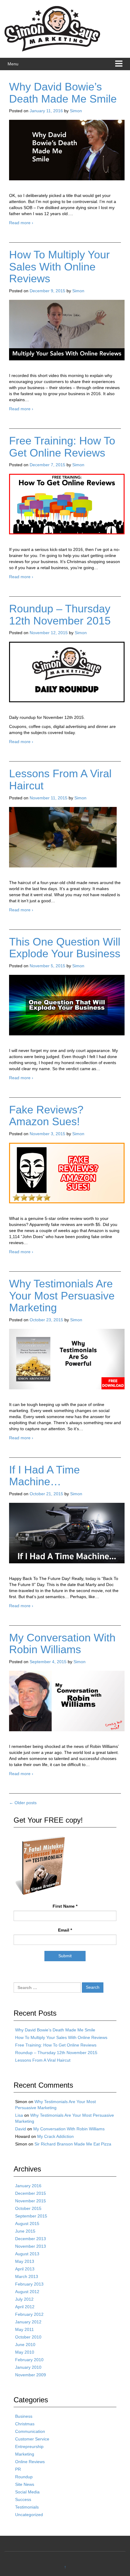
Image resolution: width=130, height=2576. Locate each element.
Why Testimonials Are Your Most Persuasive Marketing (62, 1296)
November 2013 (31, 2246)
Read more (21, 223)
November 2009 (31, 2375)
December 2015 (31, 2193)
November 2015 (31, 2201)
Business (24, 2416)
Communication (30, 2431)
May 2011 (24, 2329)
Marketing (25, 2454)
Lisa (19, 2115)
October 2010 (28, 2337)
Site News (25, 2484)
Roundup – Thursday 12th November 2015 (60, 615)
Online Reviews (30, 2462)
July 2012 (24, 2299)
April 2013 (25, 2269)
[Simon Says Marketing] (52, 28)
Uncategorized (29, 2515)
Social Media (27, 2492)
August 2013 (27, 2254)
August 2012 (27, 2292)
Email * (65, 1930)
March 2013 (27, 2276)
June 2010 (25, 2345)
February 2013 (29, 2284)
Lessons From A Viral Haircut (60, 780)
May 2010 (25, 2352)
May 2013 (25, 2261)
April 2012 (25, 2307)
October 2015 (28, 2208)
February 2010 (29, 2360)
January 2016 (28, 2186)
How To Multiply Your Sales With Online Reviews (59, 267)
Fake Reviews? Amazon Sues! (46, 1116)
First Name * (65, 1906)
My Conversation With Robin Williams (62, 1644)
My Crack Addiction (55, 2136)
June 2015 (25, 2231)
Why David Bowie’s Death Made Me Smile (63, 93)
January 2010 (28, 2367)
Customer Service (32, 2439)
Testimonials (27, 2507)
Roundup (24, 2477)
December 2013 (31, 2239)
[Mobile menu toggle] (119, 64)
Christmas (25, 2424)
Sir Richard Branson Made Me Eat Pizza (73, 2144)
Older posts (23, 1803)
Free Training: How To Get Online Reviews (62, 447)
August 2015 (27, 2224)
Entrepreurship (29, 2447)
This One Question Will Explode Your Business (65, 948)
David (21, 2129)
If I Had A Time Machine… (44, 1476)
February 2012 (29, 2314)
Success (23, 2499)
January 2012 (28, 2322)
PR (18, 2469)
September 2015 (31, 2216)
